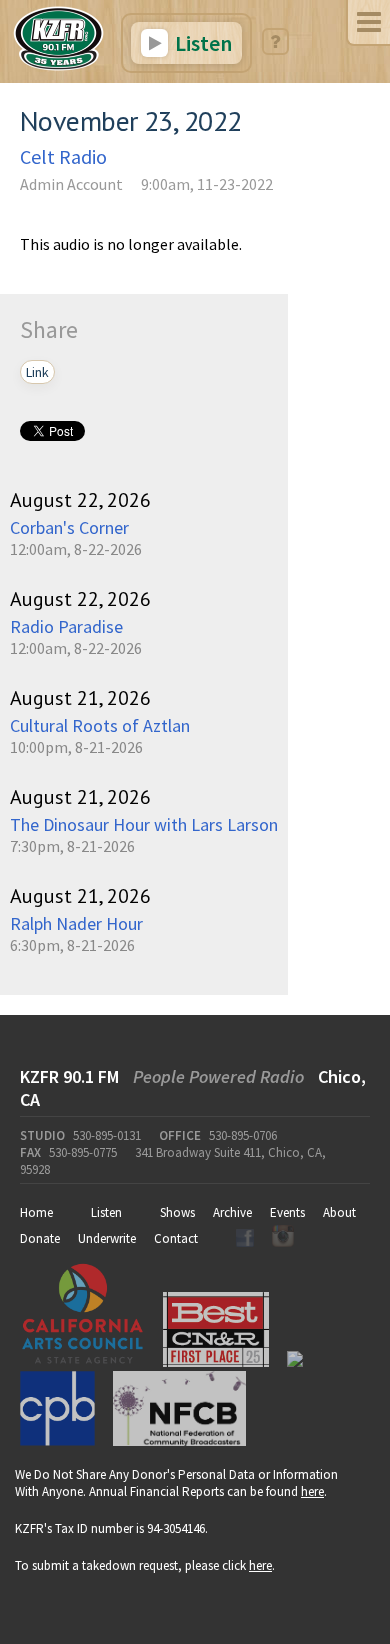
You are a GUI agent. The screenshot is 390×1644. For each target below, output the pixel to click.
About (339, 1212)
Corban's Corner (69, 527)
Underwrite (107, 1238)
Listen (201, 43)
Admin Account (71, 184)
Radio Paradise (66, 626)
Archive (232, 1212)
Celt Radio (63, 156)
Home (36, 1212)
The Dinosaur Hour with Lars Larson (144, 824)
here (312, 1491)
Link (37, 372)
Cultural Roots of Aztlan (100, 725)
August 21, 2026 (80, 698)
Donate (40, 1238)
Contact (176, 1238)
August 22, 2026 (80, 500)
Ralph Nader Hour (76, 923)
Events (287, 1212)
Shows (177, 1212)
